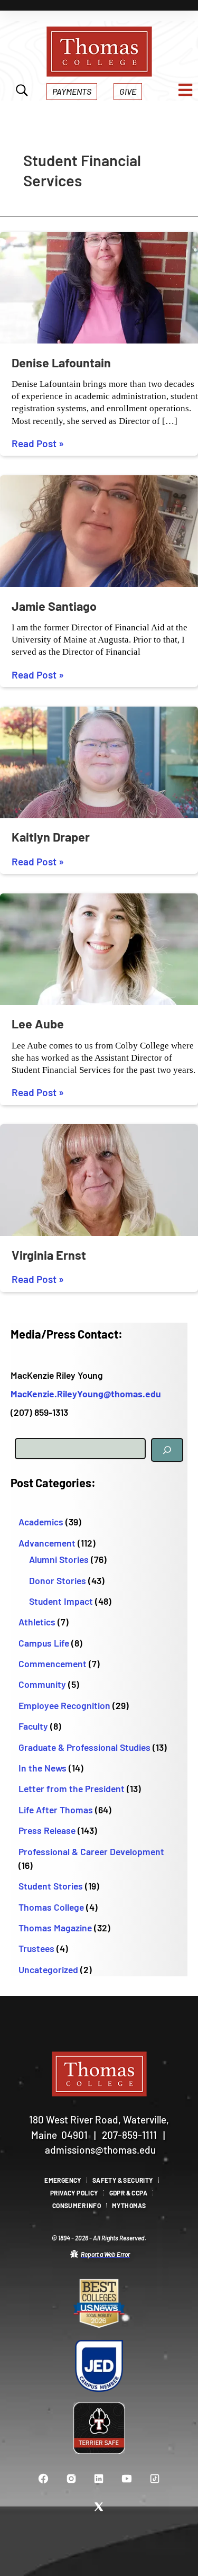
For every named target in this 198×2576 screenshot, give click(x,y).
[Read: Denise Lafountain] (99, 287)
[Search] (167, 1450)
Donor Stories (58, 1580)
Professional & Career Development (91, 1851)
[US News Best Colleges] (99, 2304)
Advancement (47, 1543)
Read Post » (38, 444)
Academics (41, 1522)
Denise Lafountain (61, 363)
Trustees (36, 1948)
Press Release (47, 1830)
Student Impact (61, 1601)
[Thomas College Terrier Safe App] (99, 2428)
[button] (72, 91)
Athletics (37, 1622)
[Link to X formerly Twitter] (99, 2506)
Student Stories (51, 1886)
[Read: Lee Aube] (99, 948)
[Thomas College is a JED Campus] (99, 2366)
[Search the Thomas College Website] (22, 92)
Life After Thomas (56, 1810)
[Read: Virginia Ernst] (99, 1179)
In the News (43, 1768)
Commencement (53, 1664)
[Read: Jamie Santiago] (99, 531)
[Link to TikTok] (155, 2478)
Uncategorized (48, 1969)
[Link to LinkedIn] (99, 2478)
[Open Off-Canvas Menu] (185, 90)
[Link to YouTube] (127, 2478)
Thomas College (51, 1907)
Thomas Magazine (55, 1928)
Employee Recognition (64, 1705)
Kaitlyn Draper (51, 837)
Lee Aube (38, 1024)
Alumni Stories (59, 1559)
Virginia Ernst (49, 1255)
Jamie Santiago (54, 606)
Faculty (33, 1726)
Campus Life (44, 1643)
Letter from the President (72, 1788)
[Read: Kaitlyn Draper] (99, 761)
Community (42, 1684)
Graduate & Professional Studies (84, 1747)
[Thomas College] (99, 52)
